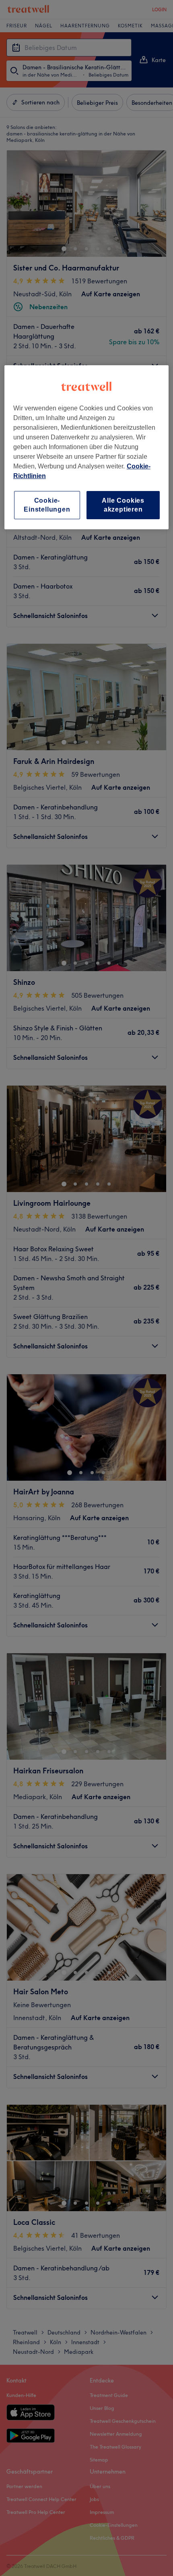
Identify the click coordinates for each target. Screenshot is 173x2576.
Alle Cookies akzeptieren (123, 505)
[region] (87, 447)
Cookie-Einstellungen (47, 505)
